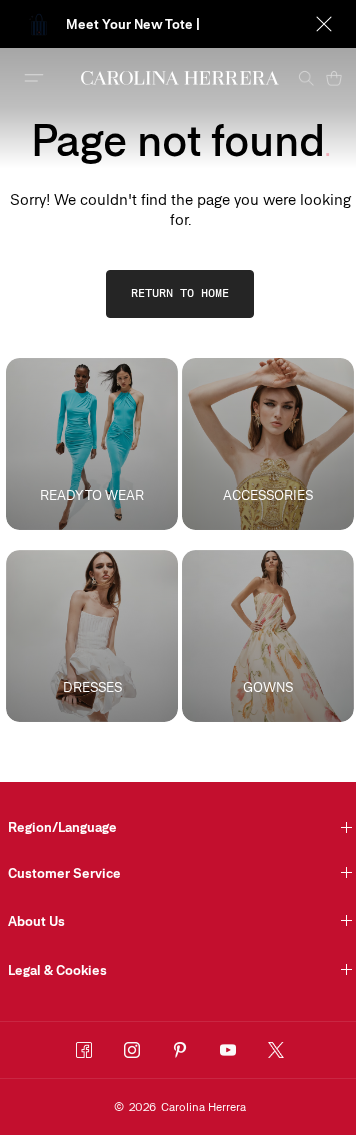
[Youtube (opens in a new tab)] (228, 1050)
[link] (180, 294)
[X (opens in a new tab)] (276, 1050)
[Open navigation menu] (34, 78)
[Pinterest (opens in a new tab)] (180, 1050)
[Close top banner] (324, 24)
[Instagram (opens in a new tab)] (132, 1050)
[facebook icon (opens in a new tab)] (84, 1050)
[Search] (306, 78)
